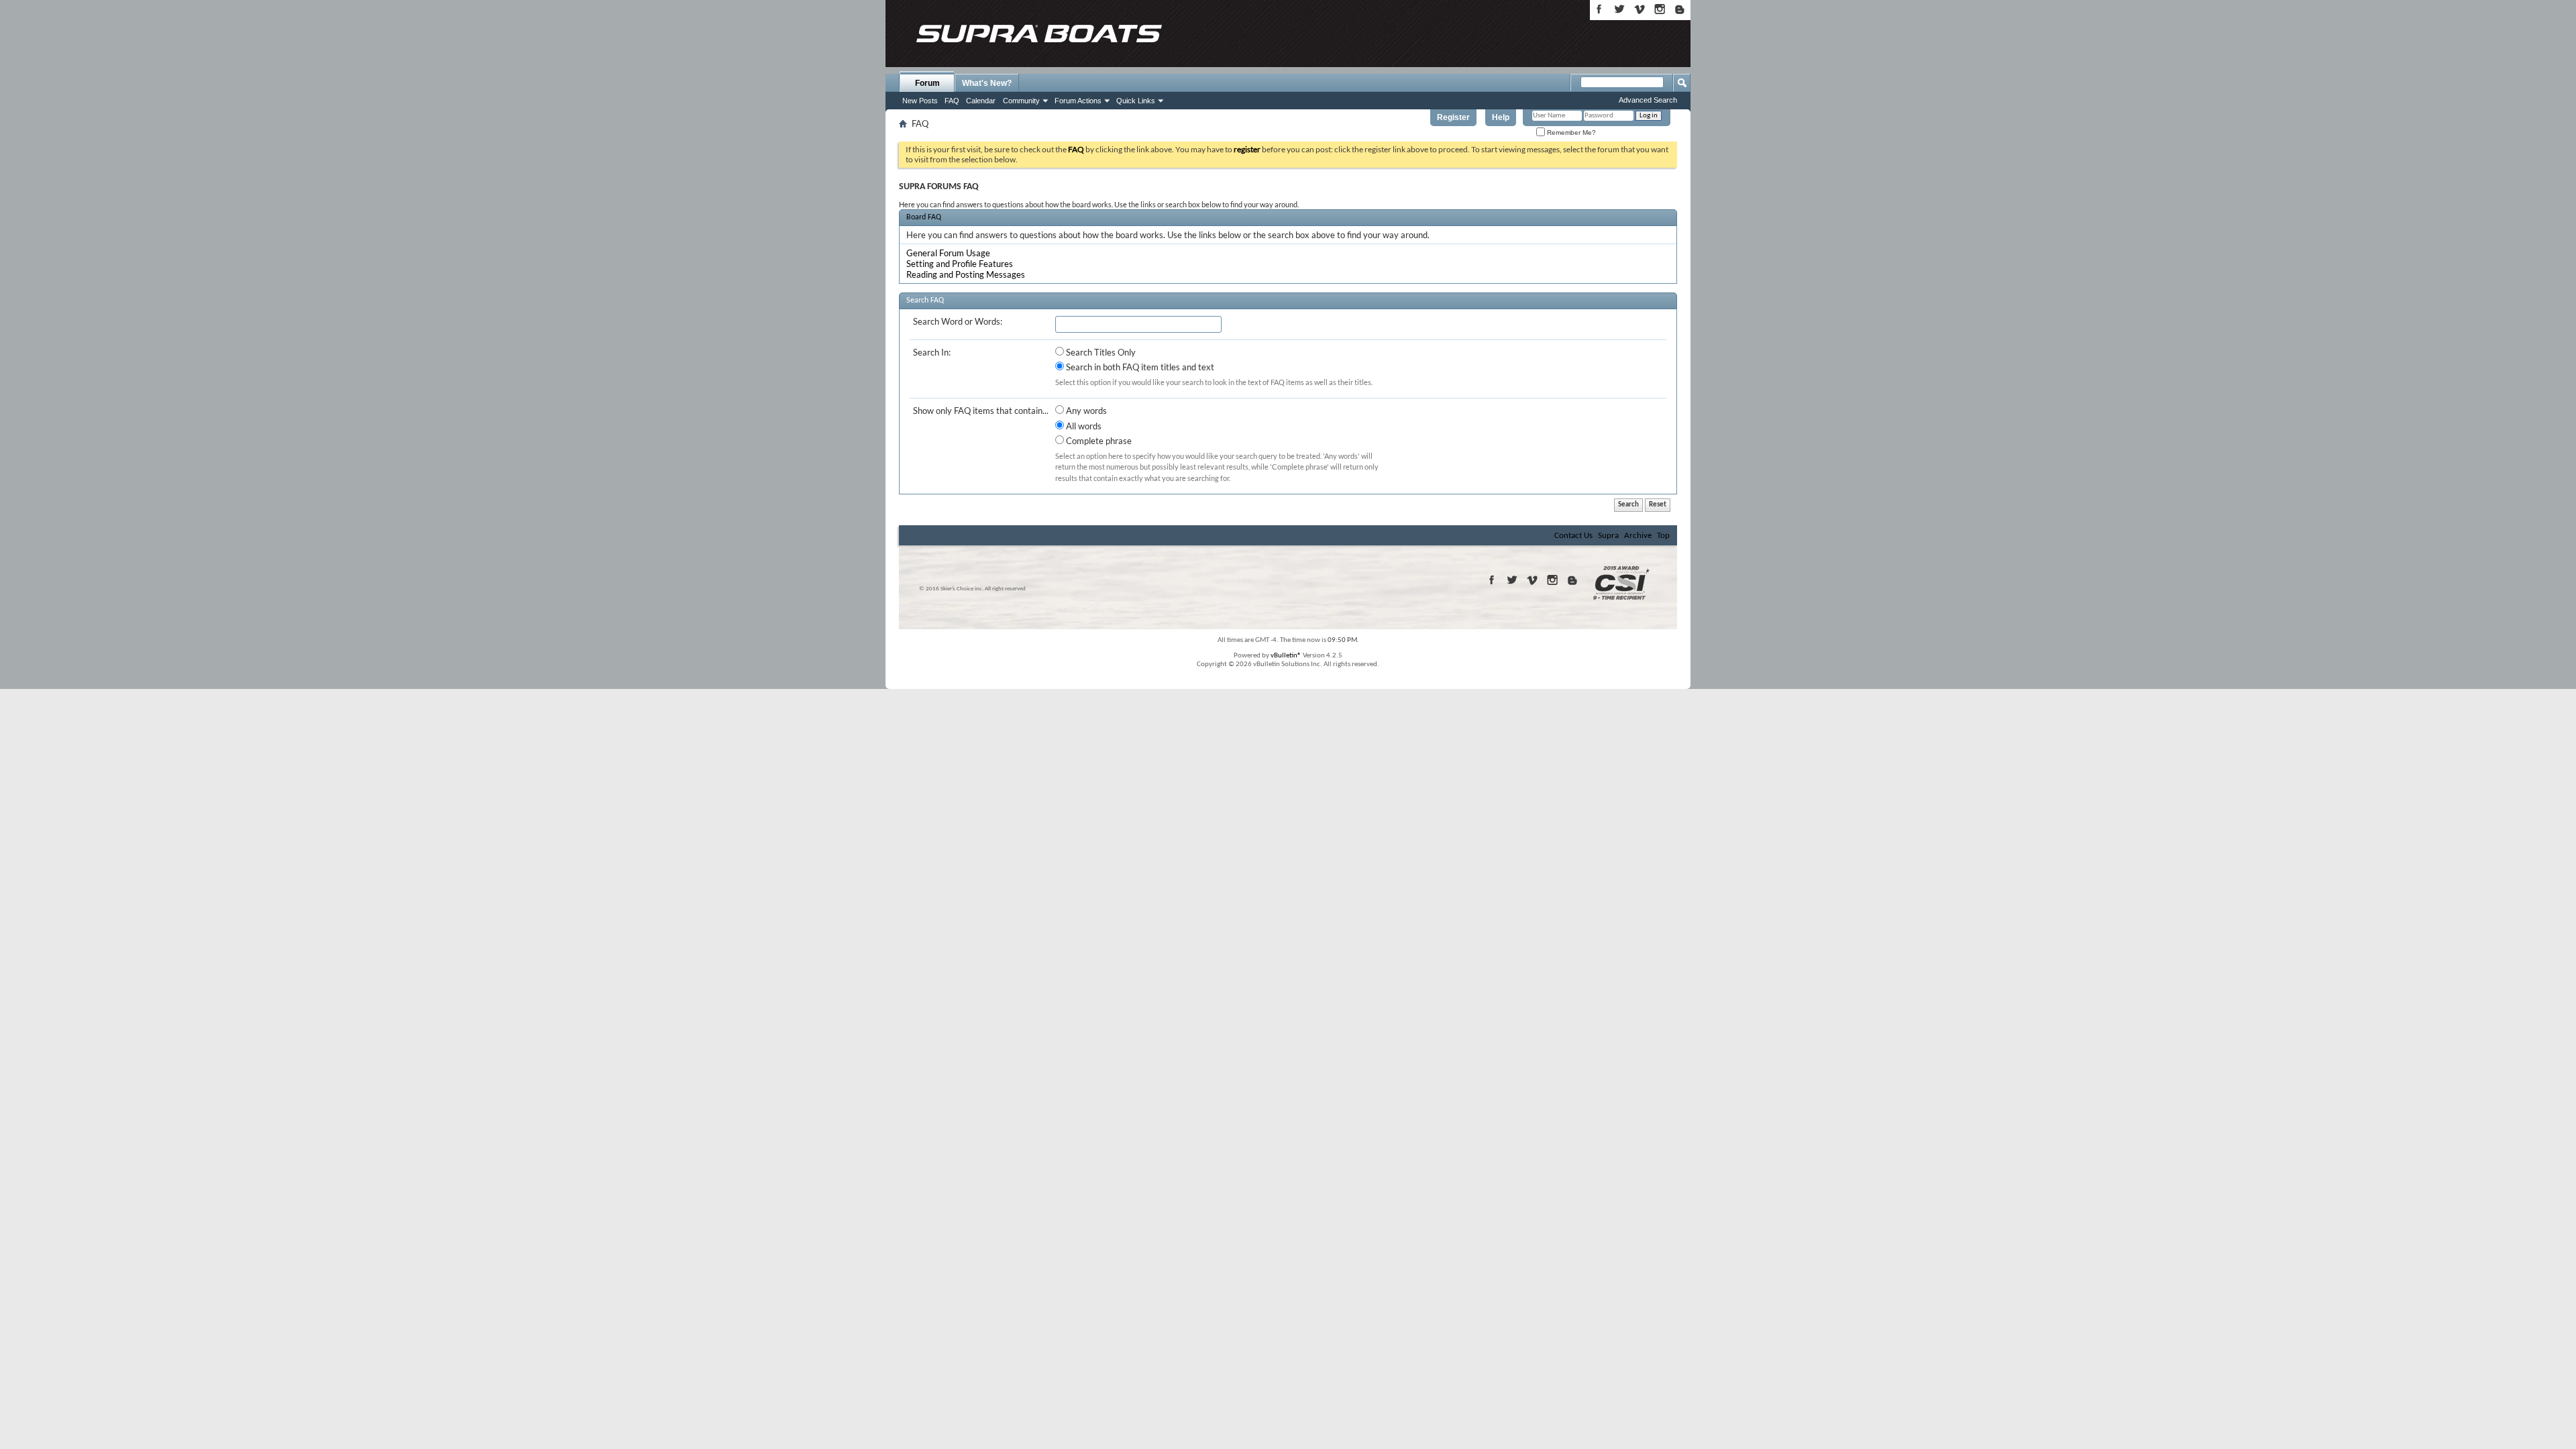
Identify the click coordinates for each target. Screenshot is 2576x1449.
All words (1083, 426)
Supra (1608, 536)
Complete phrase (1098, 441)
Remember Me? (1570, 132)
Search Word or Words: (958, 321)
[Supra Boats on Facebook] (1599, 9)
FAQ (952, 101)
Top (1663, 536)
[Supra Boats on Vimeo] (1640, 9)
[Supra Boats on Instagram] (1660, 9)
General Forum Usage (948, 253)
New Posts (920, 101)
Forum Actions (1078, 101)
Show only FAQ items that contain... (981, 411)
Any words (1085, 411)
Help (1501, 117)
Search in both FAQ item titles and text (1139, 367)
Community (1021, 101)
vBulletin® (1286, 656)
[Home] (1038, 34)
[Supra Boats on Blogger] (1680, 9)
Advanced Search (1648, 100)
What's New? (987, 83)
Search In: (932, 352)
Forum (927, 83)
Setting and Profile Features (960, 264)
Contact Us (1573, 536)
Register (1453, 117)
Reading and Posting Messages (966, 274)
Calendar (981, 101)
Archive (1638, 536)
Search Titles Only (1100, 352)
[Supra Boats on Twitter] (1619, 9)
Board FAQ (924, 217)
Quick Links (1136, 101)
